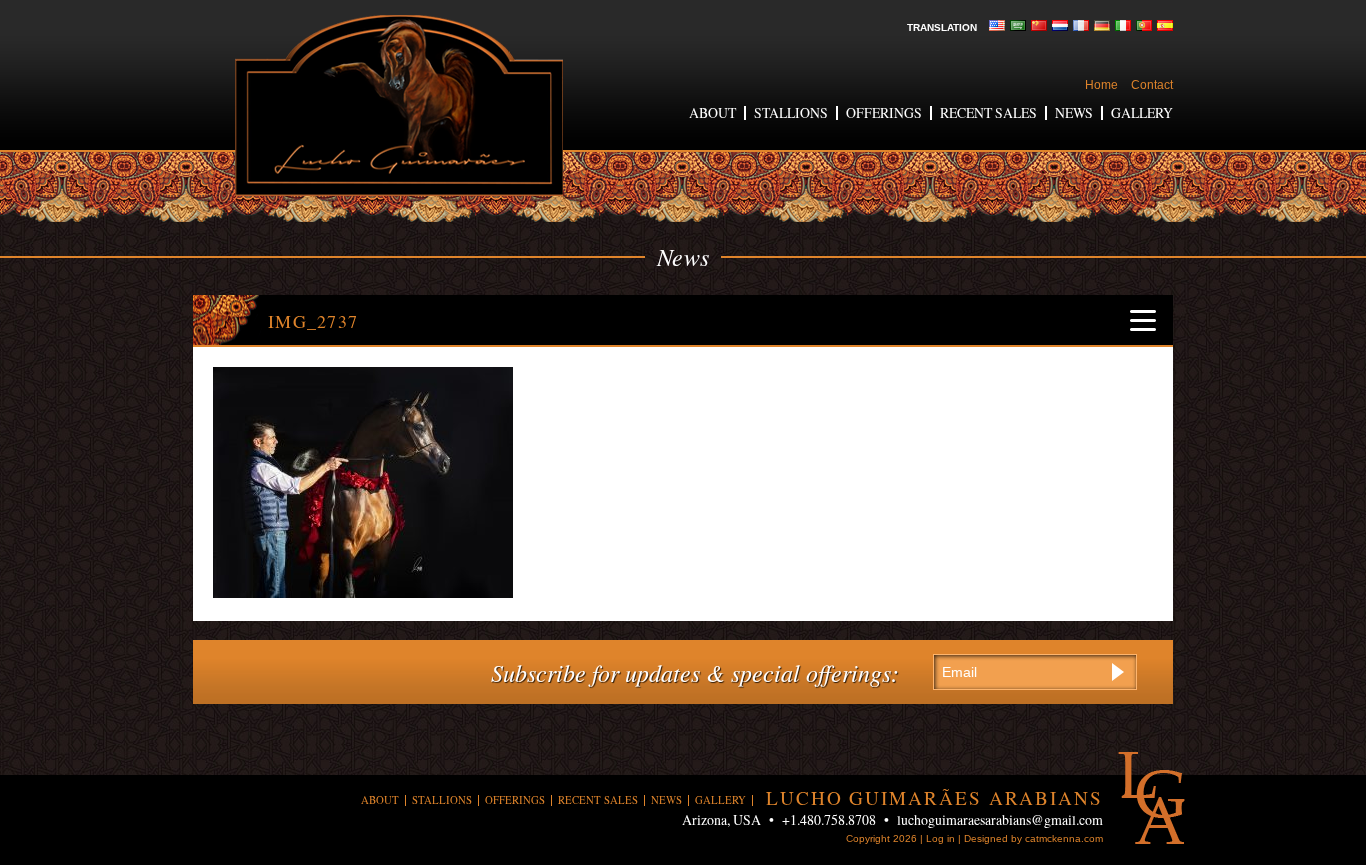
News (1074, 112)
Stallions (791, 112)
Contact (1152, 85)
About (712, 112)
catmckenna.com (1064, 838)
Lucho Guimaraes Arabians (399, 105)
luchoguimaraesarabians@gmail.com (1000, 819)
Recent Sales (988, 112)
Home (1101, 85)
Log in (940, 838)
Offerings (884, 112)
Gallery (1142, 112)
